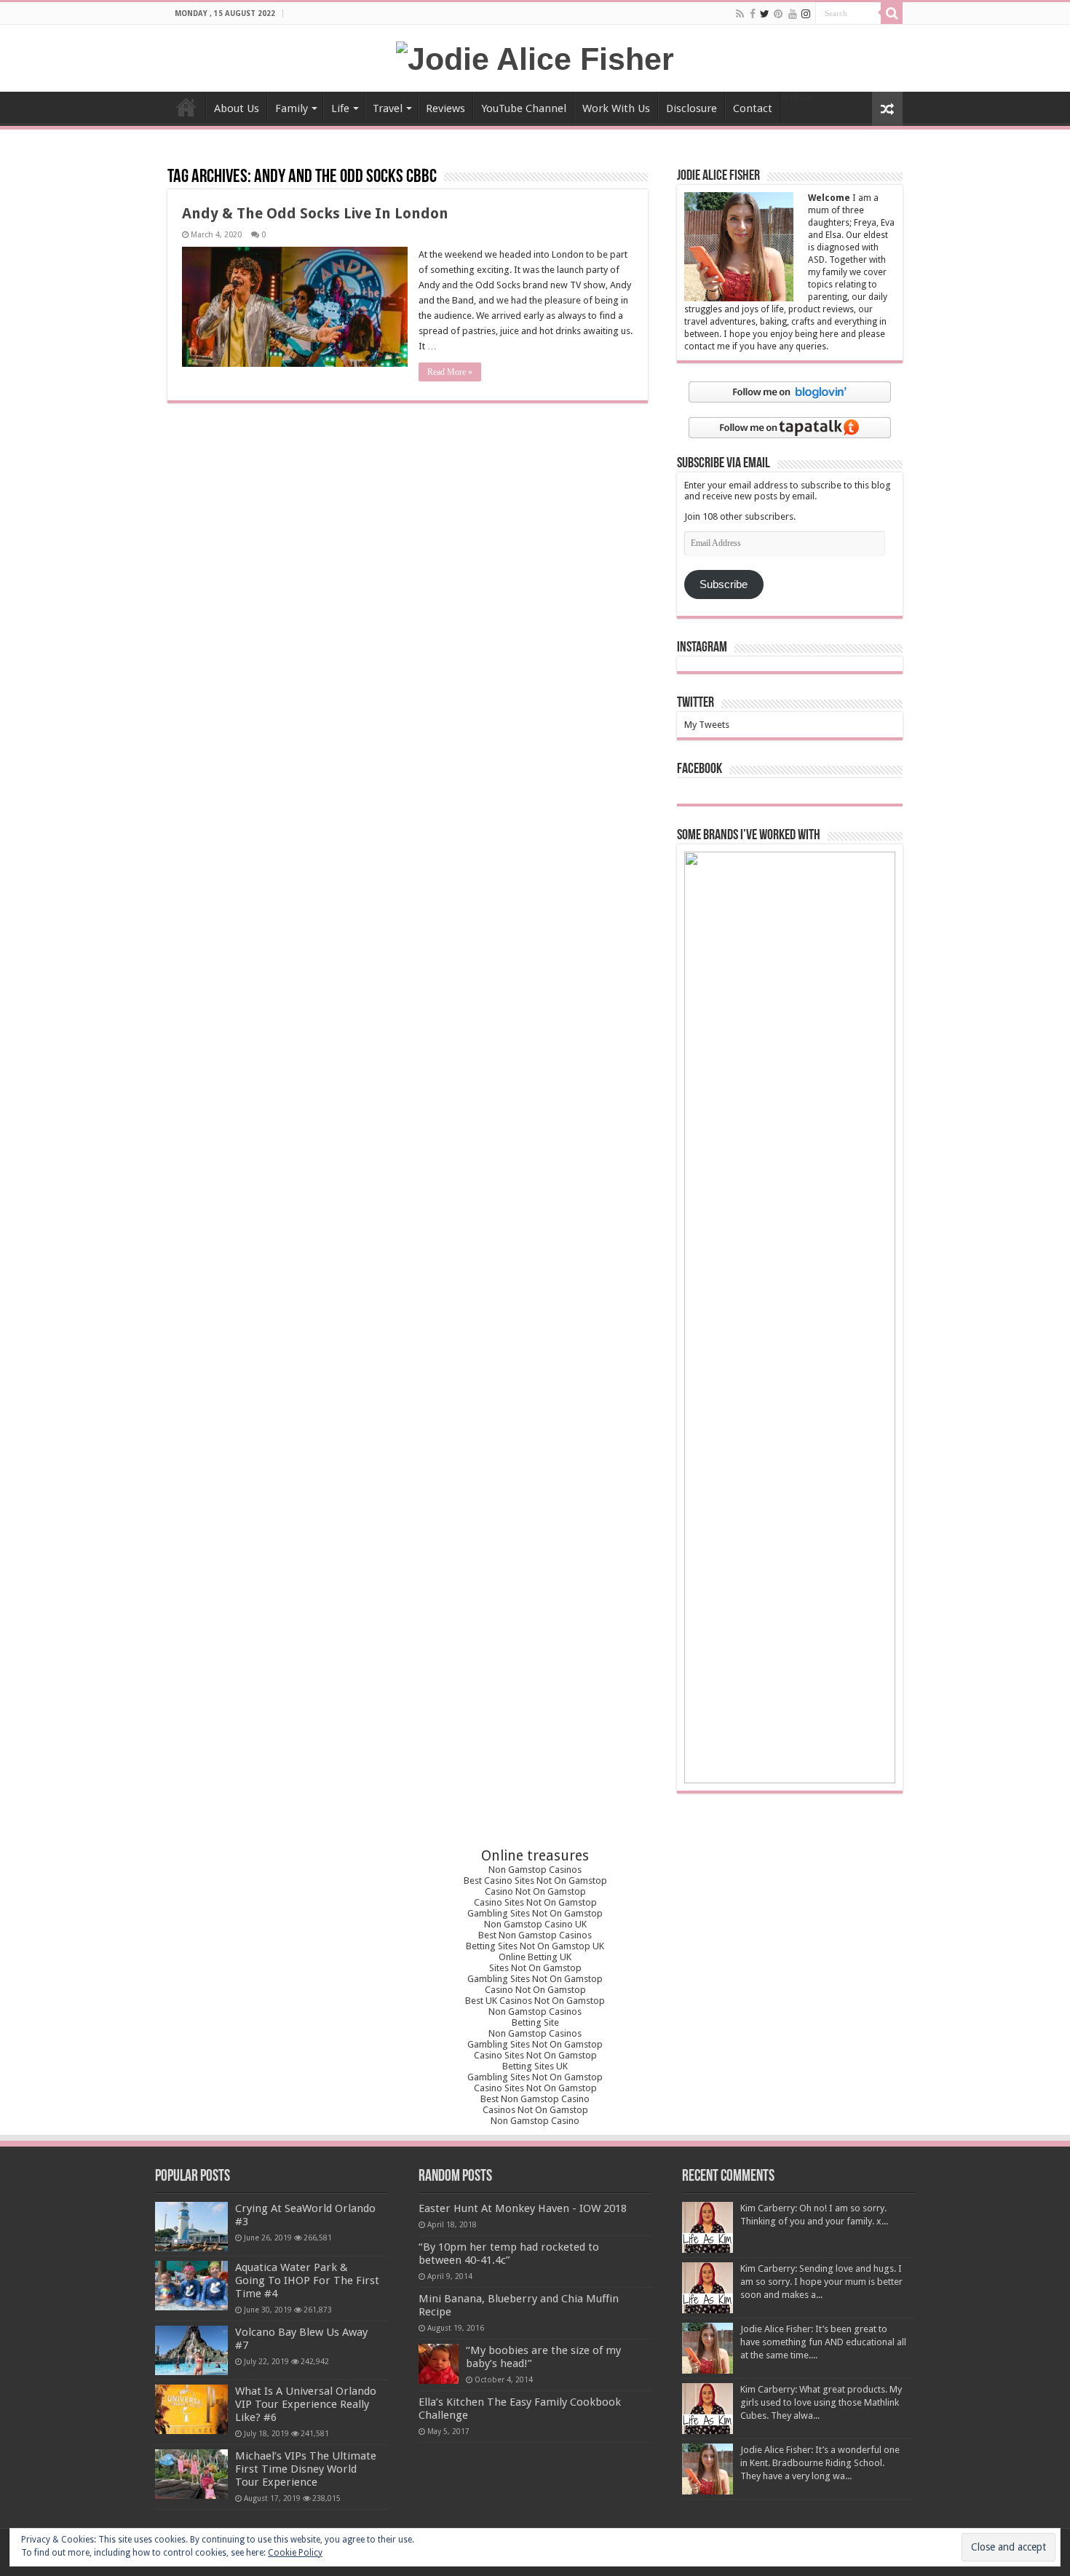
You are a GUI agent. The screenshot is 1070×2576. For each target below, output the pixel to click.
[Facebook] (753, 14)
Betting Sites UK (535, 2066)
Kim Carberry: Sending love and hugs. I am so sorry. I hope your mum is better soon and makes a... (821, 2282)
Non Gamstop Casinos (535, 1870)
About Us (237, 108)
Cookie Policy (295, 2553)
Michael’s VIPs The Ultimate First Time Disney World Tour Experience (306, 2469)
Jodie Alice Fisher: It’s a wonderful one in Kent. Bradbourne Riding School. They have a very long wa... (820, 2463)
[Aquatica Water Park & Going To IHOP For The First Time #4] (191, 2286)
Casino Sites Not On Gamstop (535, 1902)
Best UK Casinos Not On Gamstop (535, 2001)
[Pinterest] (778, 14)
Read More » (450, 372)
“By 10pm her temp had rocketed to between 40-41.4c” (509, 2254)
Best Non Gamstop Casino (535, 2099)
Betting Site (535, 2022)
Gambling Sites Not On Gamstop (535, 1913)
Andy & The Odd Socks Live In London (315, 213)
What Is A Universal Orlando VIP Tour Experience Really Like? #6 (306, 2404)
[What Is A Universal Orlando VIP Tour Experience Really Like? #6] (191, 2409)
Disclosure (691, 108)
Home (186, 107)
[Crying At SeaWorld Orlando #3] (191, 2227)
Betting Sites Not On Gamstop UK (535, 1946)
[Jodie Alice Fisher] (535, 57)
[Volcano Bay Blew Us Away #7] (191, 2350)
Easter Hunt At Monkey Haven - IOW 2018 (523, 2208)
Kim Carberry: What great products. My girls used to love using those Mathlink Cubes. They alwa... (821, 2402)
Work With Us (616, 108)
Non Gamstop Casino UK (535, 1924)
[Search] (892, 13)
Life (340, 108)
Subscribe (724, 584)
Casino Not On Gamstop (535, 1891)
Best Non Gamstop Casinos (535, 1935)
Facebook (700, 769)
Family (292, 108)
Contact (753, 108)
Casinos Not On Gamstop (535, 2110)
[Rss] (740, 14)
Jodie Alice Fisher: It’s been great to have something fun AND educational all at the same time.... (823, 2342)
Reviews (445, 108)
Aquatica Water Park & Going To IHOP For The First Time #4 (307, 2280)
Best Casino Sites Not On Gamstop (535, 1881)
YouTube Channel (524, 108)
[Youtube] (793, 14)
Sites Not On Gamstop (535, 1968)
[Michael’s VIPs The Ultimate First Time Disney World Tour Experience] (191, 2474)
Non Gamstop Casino (535, 2121)
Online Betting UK (535, 1957)
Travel (388, 108)
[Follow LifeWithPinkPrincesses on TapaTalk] (790, 427)
